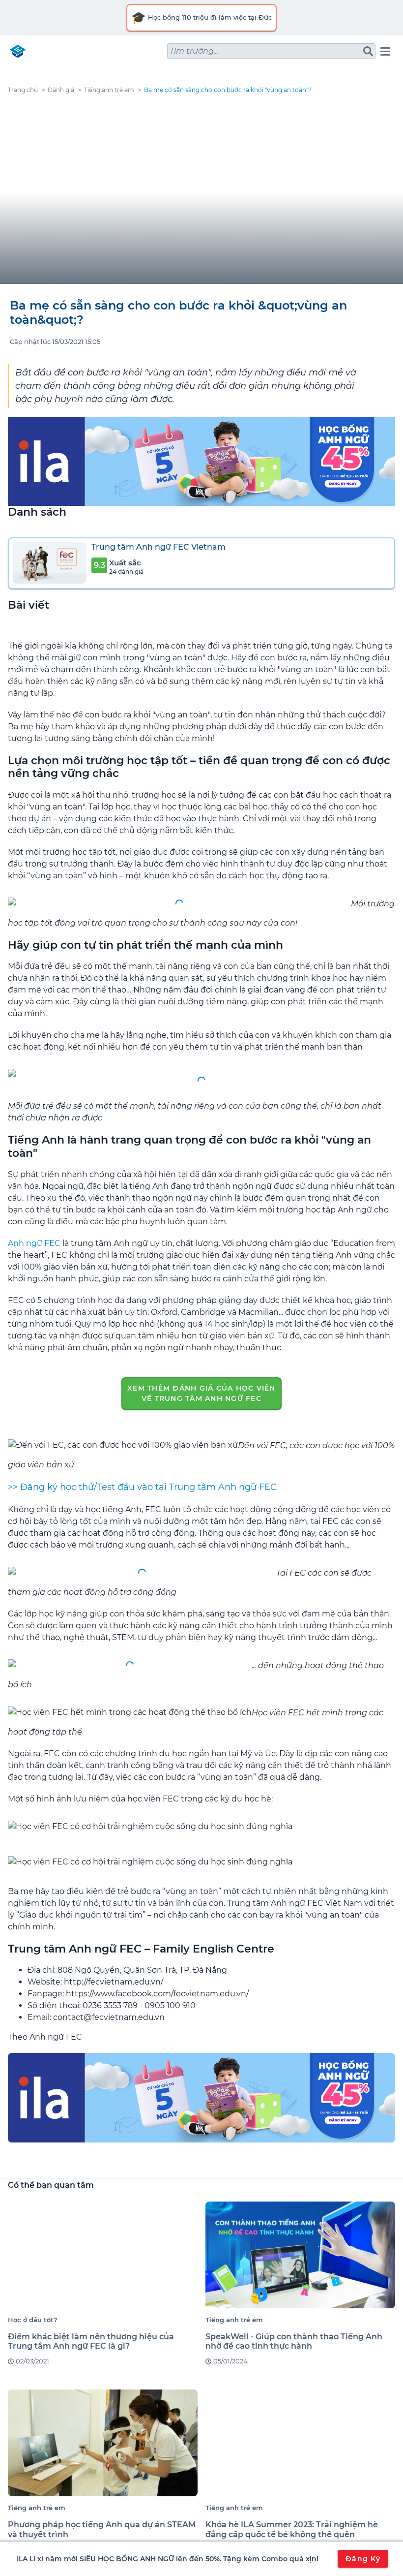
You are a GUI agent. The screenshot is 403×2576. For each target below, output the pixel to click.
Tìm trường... (194, 51)
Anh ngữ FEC (34, 1243)
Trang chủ (23, 90)
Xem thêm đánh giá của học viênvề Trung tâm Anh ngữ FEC (201, 1393)
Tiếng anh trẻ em (109, 90)
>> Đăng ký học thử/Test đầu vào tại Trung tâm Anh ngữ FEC (142, 1487)
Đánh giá (61, 90)
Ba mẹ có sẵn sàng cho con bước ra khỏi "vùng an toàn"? (228, 90)
